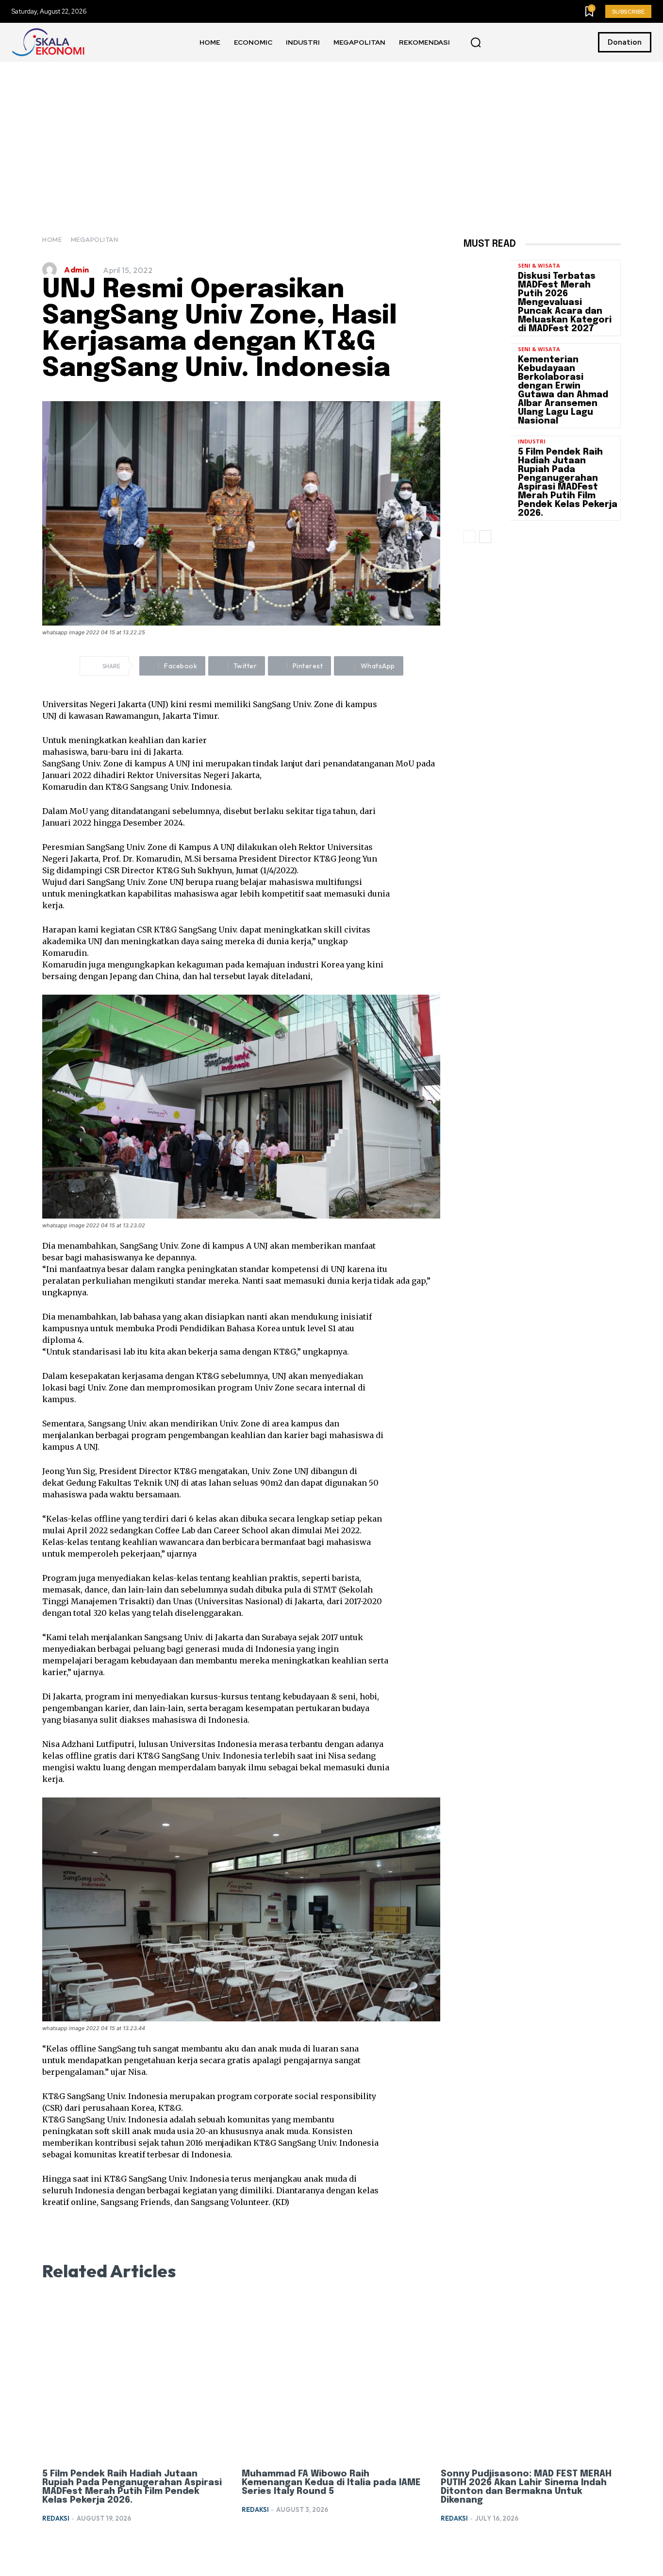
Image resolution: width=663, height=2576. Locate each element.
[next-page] (485, 537)
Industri (532, 441)
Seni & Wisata (539, 265)
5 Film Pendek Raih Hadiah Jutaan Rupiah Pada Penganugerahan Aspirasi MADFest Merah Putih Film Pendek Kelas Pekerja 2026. (568, 483)
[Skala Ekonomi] (48, 42)
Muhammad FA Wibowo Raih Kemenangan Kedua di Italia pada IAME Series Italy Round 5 (331, 2483)
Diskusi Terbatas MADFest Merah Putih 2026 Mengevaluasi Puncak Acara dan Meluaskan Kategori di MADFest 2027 (565, 303)
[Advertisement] (331, 135)
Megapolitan (95, 239)
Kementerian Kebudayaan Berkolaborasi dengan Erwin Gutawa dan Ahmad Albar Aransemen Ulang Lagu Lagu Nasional (563, 390)
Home (52, 239)
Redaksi (56, 2518)
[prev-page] (470, 537)
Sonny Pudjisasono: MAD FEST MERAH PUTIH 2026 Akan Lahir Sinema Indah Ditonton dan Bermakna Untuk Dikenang (526, 2487)
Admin (77, 270)
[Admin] (52, 270)
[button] (476, 43)
